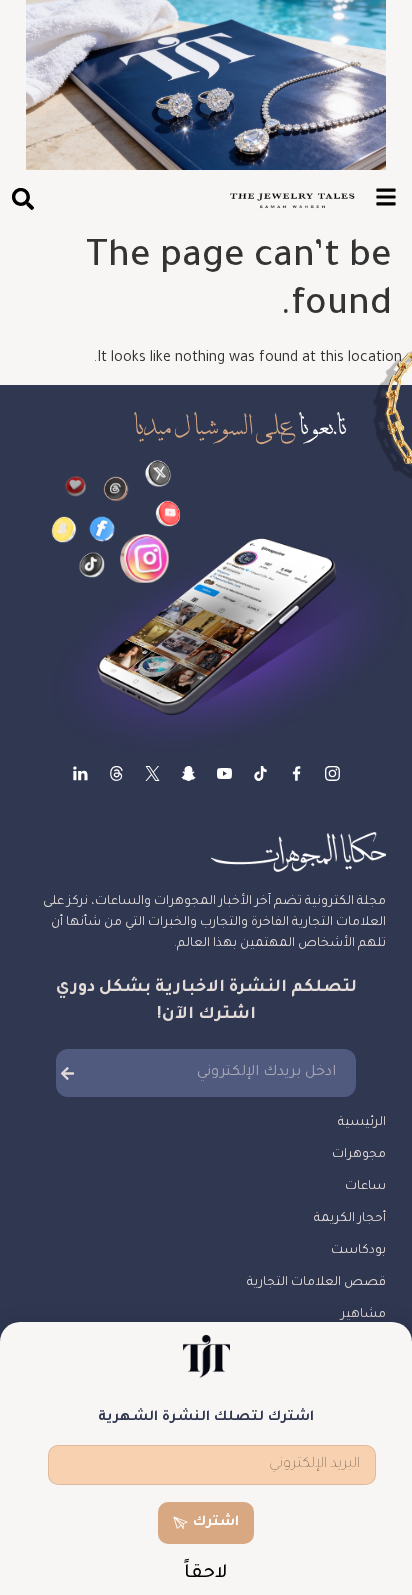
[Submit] (67, 1073)
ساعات (365, 1187)
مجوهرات (359, 1155)
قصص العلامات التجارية (316, 1283)
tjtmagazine (332, 774)
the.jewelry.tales (260, 774)
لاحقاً (206, 1574)
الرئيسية (362, 1123)
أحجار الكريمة (350, 1219)
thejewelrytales (296, 774)
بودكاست (358, 1251)
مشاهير (363, 1315)
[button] (22, 198)
